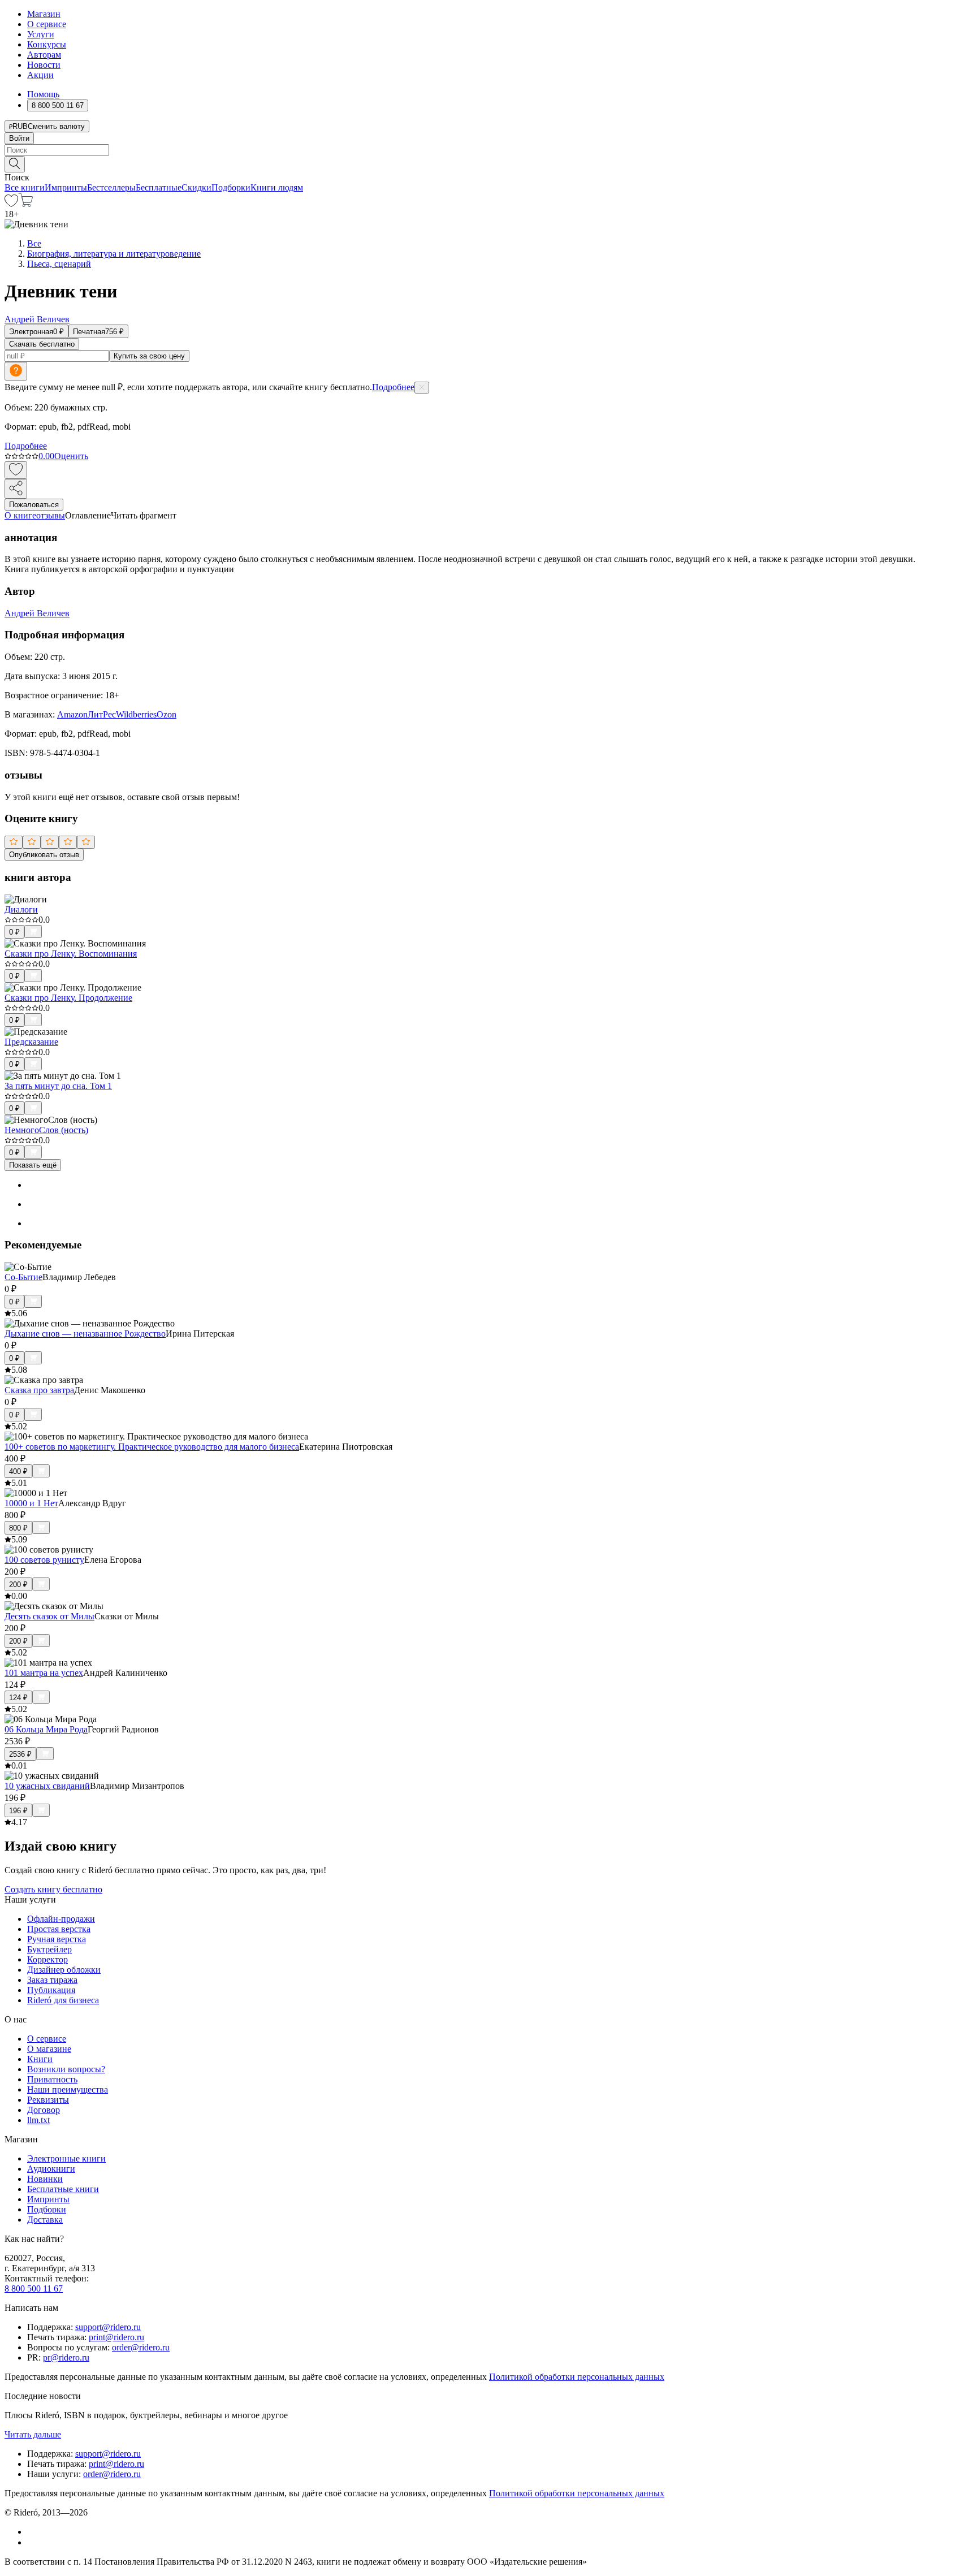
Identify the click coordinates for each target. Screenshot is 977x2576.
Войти (19, 138)
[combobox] (488, 150)
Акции (40, 75)
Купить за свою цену (149, 356)
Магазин (44, 14)
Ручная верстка (57, 1939)
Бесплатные (159, 187)
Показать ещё (33, 1165)
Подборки (231, 187)
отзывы (51, 515)
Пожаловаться (34, 505)
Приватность (52, 2079)
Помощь (43, 94)
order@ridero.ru (141, 2347)
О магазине (49, 2049)
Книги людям (277, 187)
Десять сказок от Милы (49, 1616)
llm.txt (38, 2120)
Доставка (45, 2220)
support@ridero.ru (108, 2327)
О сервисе (47, 24)
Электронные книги (66, 2158)
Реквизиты (48, 2100)
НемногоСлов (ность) (46, 1130)
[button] (488, 163)
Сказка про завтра (39, 1390)
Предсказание (31, 1042)
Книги (40, 2059)
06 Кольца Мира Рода (46, 1729)
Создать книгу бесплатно (53, 1889)
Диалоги (21, 909)
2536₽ (20, 1754)
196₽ (18, 1811)
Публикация (51, 1990)
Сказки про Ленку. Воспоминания (71, 954)
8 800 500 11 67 (34, 2288)
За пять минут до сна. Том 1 (58, 1086)
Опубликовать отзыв (44, 855)
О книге (20, 515)
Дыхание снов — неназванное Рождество (85, 1334)
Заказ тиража (52, 1980)
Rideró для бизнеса (63, 2000)
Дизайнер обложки (64, 1970)
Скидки (196, 187)
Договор (44, 2110)
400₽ (18, 1471)
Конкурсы (47, 44)
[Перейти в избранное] (11, 204)
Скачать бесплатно (42, 344)
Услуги (41, 34)
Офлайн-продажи (61, 1919)
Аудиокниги (51, 2169)
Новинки (45, 2179)
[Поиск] (15, 164)
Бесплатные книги (63, 2189)
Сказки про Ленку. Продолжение (68, 998)
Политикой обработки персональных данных (577, 2377)
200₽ (18, 1585)
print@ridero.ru (116, 2337)
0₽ (14, 932)
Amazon (72, 714)
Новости (44, 65)
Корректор (47, 1959)
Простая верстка (59, 1929)
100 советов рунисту (44, 1560)
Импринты (66, 187)
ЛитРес (102, 714)
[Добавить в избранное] (16, 470)
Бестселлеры (111, 187)
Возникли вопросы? (66, 2069)
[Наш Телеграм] (32, 2542)
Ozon (167, 714)
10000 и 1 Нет (31, 1503)
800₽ (18, 1528)
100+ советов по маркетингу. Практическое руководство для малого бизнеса (152, 1447)
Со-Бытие (23, 1277)
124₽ (18, 1698)
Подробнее (393, 387)
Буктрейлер (49, 1949)
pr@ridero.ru (66, 2357)
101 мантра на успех (44, 1673)
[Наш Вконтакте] (33, 2532)
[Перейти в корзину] (26, 204)
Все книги (25, 187)
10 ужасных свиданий (47, 1786)
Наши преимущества (68, 2089)
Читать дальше (33, 2434)
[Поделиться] (16, 489)
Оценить (71, 456)
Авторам (44, 55)
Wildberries (136, 714)
